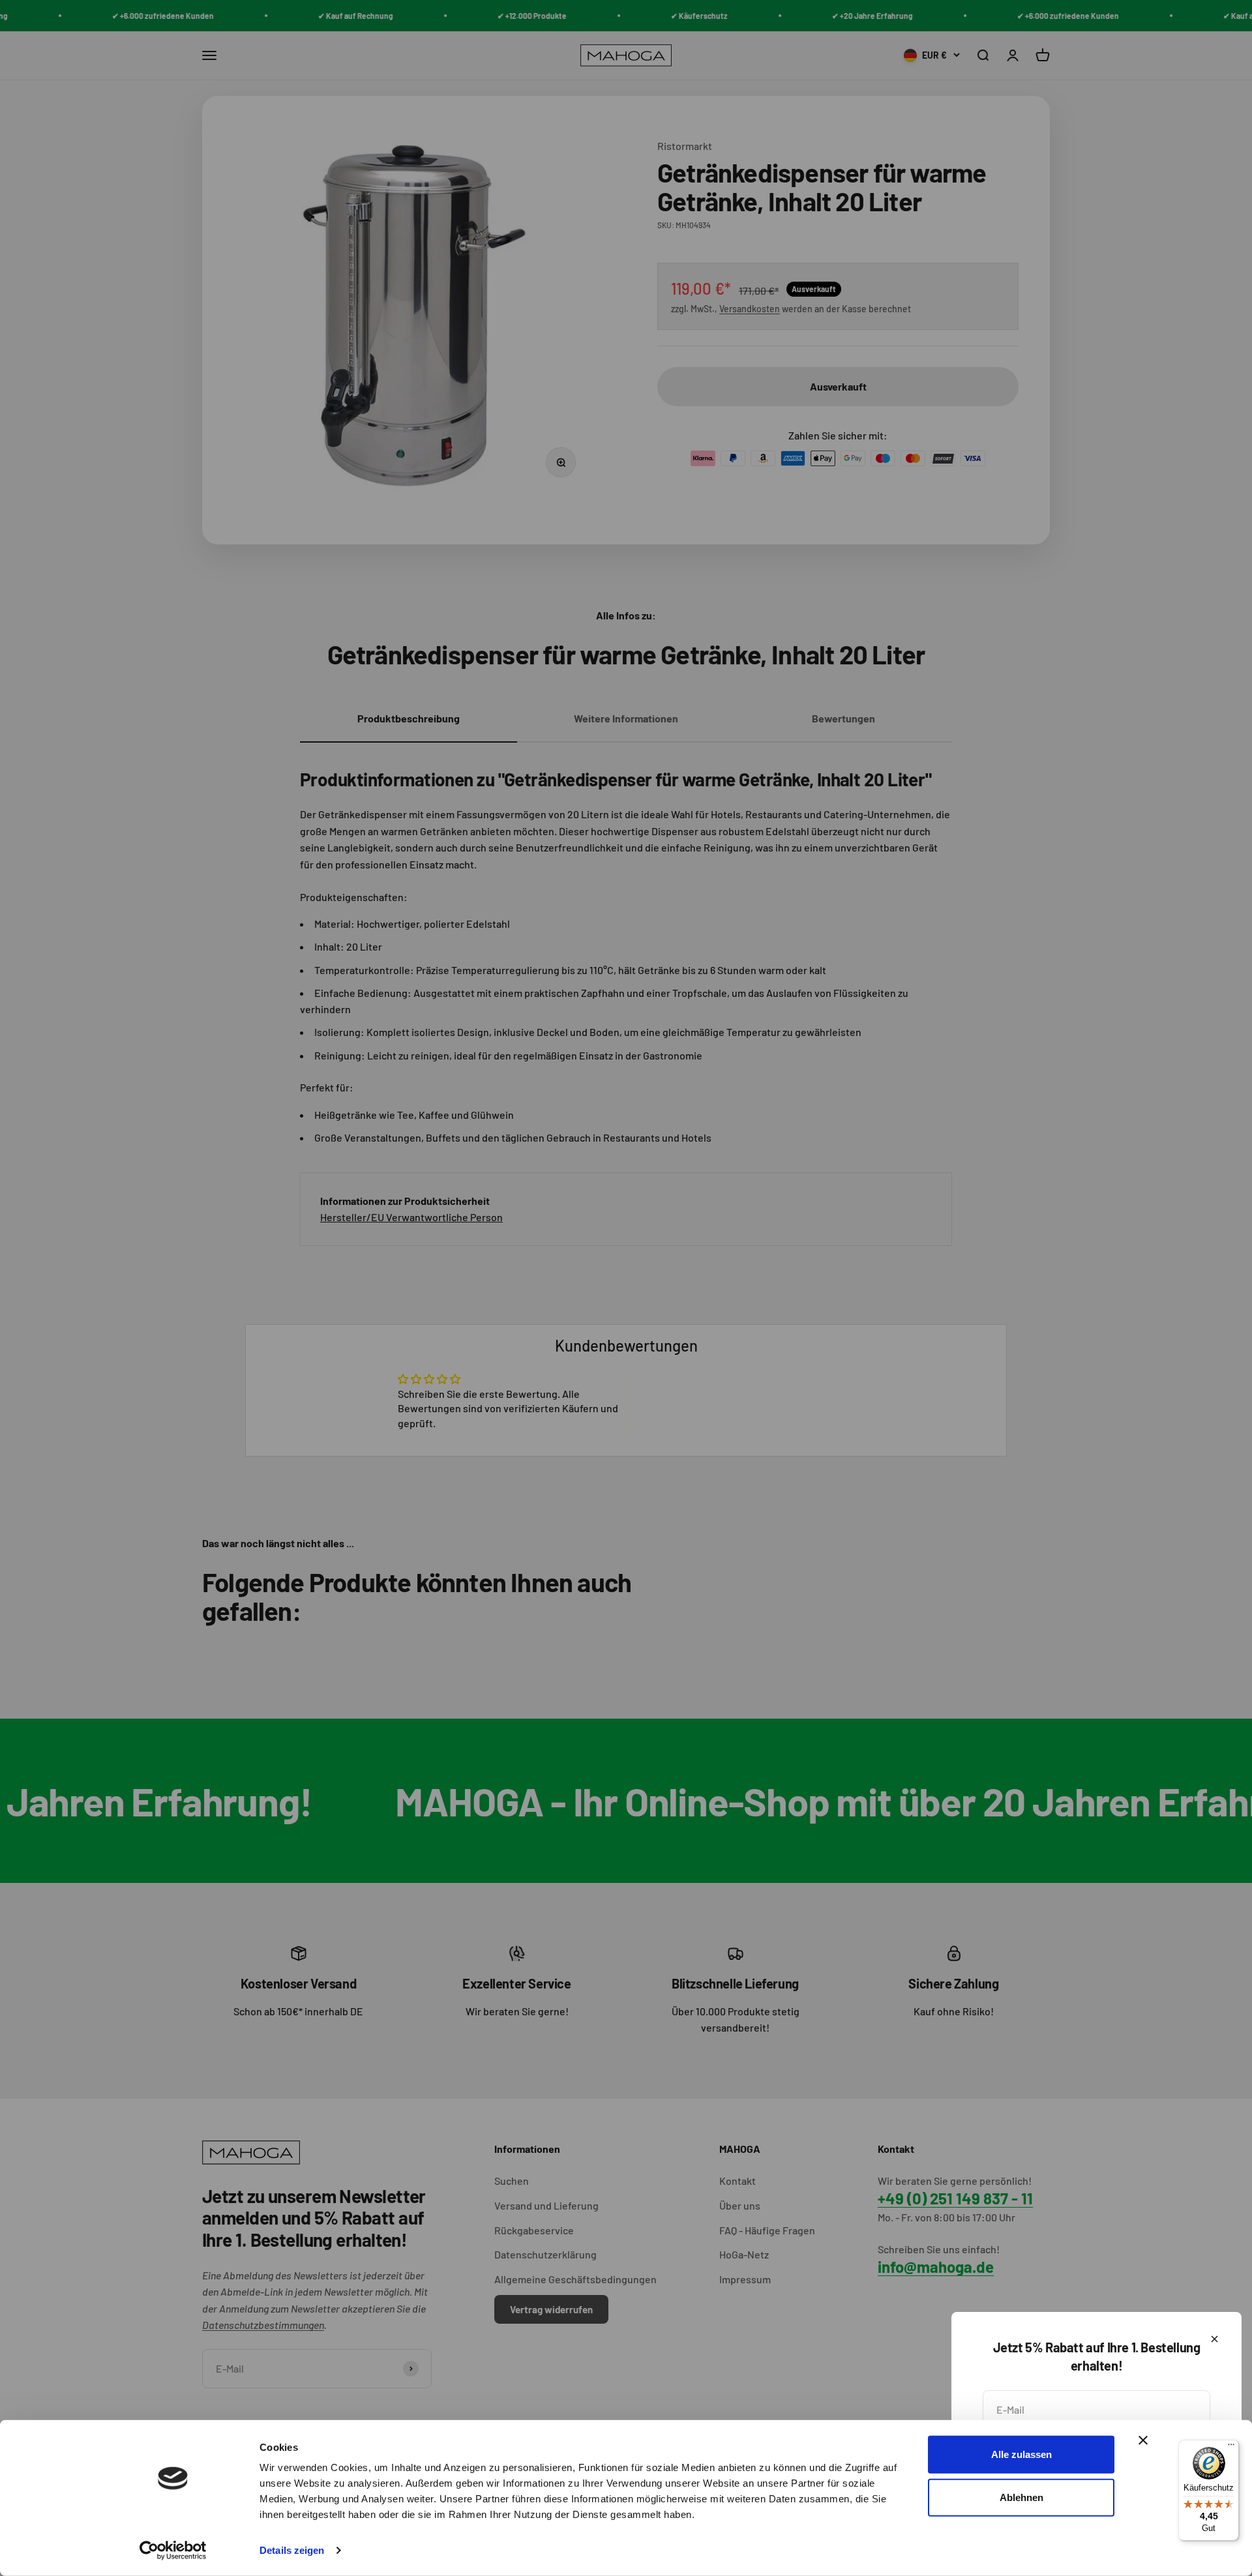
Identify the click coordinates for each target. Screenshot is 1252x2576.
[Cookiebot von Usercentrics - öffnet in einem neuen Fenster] (173, 2551)
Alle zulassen (1021, 2454)
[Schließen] (1215, 2339)
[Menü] (1231, 2448)
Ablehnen (1021, 2497)
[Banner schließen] (1143, 2440)
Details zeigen (292, 2550)
